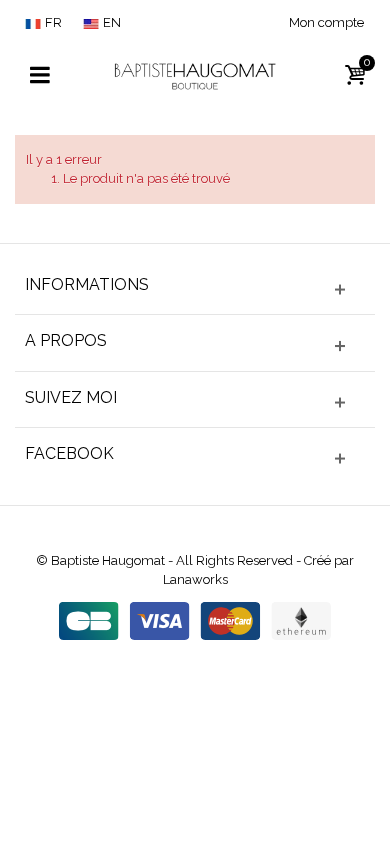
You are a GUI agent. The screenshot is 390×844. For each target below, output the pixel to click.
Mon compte (326, 22)
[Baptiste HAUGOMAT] (195, 74)
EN (112, 22)
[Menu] (40, 76)
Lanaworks (195, 579)
